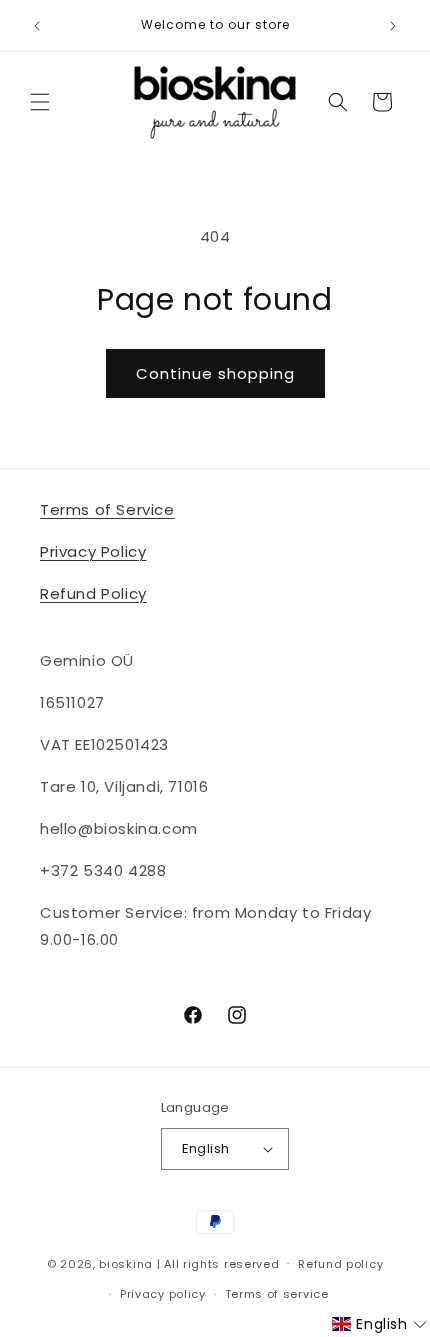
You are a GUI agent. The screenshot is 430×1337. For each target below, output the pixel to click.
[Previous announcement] (37, 26)
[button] (40, 102)
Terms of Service (107, 509)
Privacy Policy (93, 551)
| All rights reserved (218, 1263)
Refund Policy (93, 593)
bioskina (126, 1263)
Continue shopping (215, 373)
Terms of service (277, 1294)
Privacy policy (163, 1294)
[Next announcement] (393, 26)
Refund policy (340, 1264)
